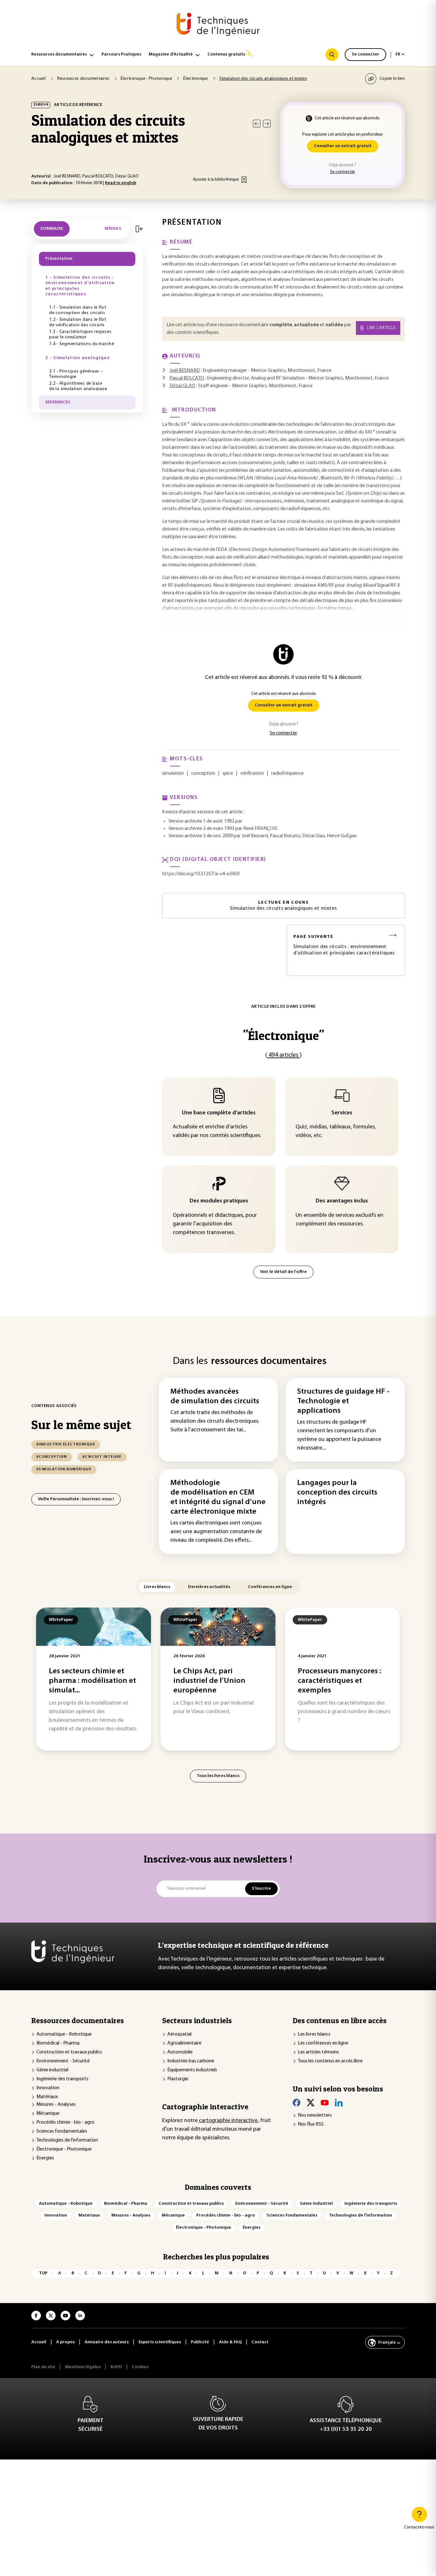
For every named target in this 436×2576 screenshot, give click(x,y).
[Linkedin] (339, 2103)
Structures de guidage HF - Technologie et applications (343, 1401)
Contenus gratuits (226, 54)
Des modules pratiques (219, 1201)
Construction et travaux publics (69, 2052)
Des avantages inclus (342, 1201)
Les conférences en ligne (323, 2043)
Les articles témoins (318, 2052)
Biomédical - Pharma (58, 2043)
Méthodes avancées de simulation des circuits (215, 1397)
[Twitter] (311, 2103)
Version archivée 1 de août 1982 (201, 821)
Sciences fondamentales (62, 2131)
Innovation (48, 2088)
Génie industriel (52, 2070)
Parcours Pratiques (121, 54)
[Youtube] (325, 2103)
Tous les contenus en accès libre (330, 2061)
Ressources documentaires (59, 54)
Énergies (45, 2158)
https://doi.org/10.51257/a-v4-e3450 (201, 874)
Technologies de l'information (67, 2140)
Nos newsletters (315, 2115)
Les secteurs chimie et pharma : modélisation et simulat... (92, 1681)
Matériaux (47, 2097)
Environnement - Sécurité (63, 2061)
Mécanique (48, 2113)
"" (283, 1035)
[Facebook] (297, 2103)
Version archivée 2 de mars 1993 (201, 829)
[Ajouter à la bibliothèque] (244, 180)
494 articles (283, 1055)
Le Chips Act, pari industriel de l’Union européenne (209, 1681)
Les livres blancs (314, 2034)
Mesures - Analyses (56, 2105)
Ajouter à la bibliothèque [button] (216, 180)
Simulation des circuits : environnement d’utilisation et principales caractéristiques (344, 945)
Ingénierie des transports (62, 2079)
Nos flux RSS (311, 2124)
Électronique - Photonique (64, 2149)
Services (342, 1113)
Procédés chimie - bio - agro (65, 2122)
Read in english (121, 183)
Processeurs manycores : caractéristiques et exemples (339, 1681)
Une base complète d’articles (219, 1113)
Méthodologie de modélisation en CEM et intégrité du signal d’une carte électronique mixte (218, 1497)
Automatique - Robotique (64, 2034)
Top (43, 2273)
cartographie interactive (228, 2121)
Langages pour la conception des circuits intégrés (337, 1493)
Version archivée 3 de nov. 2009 (201, 836)
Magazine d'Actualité (171, 54)
